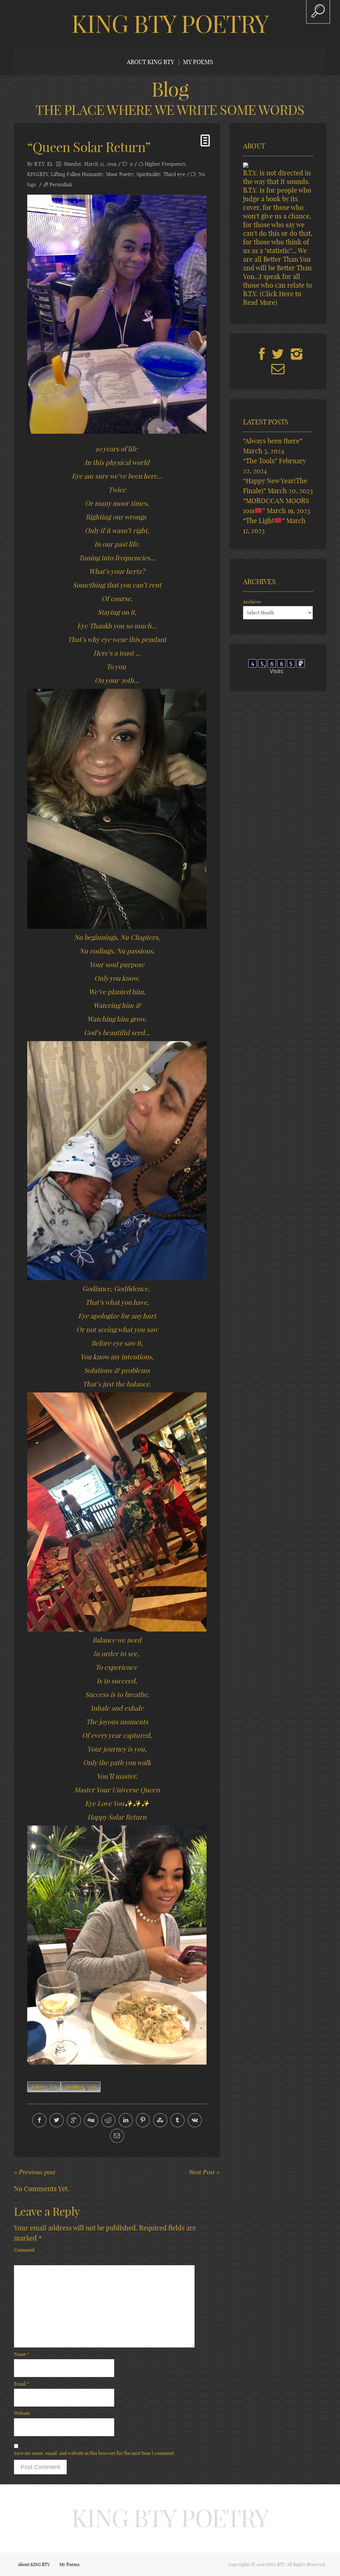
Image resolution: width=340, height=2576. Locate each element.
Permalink (61, 184)
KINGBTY (38, 174)
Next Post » (204, 2172)
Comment (24, 2250)
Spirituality (149, 174)
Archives (252, 602)
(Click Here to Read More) (272, 298)
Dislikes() (81, 2087)
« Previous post (35, 2172)
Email (22, 2384)
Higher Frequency (165, 164)
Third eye (174, 174)
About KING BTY (151, 62)
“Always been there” (273, 441)
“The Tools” (260, 461)
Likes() (44, 2087)
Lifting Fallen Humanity (77, 174)
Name (22, 2354)
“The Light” (264, 521)
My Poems (198, 62)
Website (22, 2413)
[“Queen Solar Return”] (117, 314)
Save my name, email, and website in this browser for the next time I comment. (95, 2453)
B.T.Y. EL (44, 164)
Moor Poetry (120, 174)
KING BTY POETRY (170, 24)
